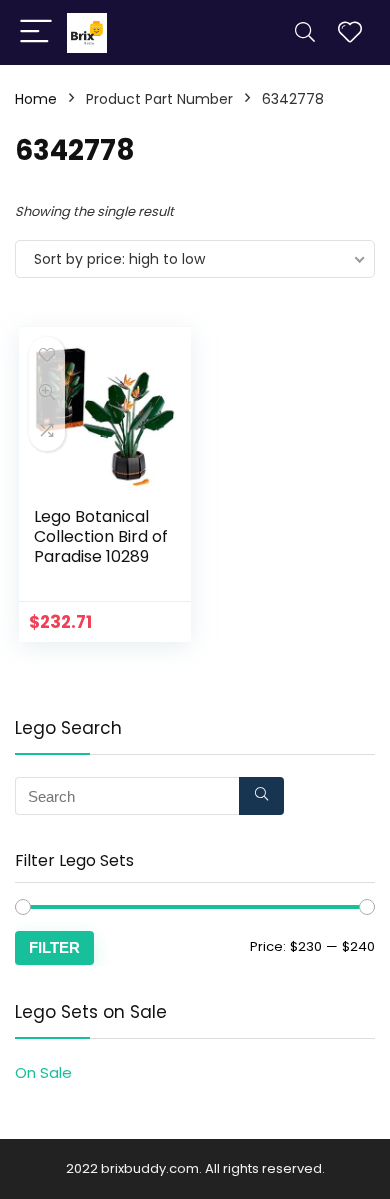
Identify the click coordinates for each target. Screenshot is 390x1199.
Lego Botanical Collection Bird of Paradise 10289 (101, 536)
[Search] (305, 32)
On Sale (43, 1072)
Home (36, 99)
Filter (54, 947)
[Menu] (36, 32)
